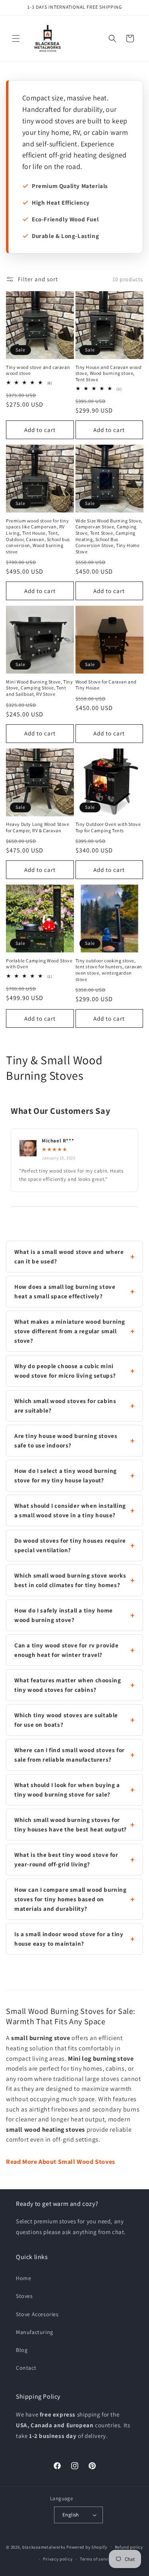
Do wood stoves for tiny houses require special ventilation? (70, 1545)
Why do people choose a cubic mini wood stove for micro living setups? (65, 1371)
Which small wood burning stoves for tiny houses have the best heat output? (71, 1825)
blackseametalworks (44, 2547)
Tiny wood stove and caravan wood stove (38, 370)
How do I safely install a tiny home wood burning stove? (64, 1615)
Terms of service (97, 2559)
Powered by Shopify (87, 2547)
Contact (26, 2368)
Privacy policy (58, 2559)
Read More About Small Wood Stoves (61, 2162)
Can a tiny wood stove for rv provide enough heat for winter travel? (67, 1650)
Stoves (24, 2296)
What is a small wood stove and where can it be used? (69, 1256)
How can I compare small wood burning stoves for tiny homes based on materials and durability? (71, 1899)
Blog (22, 2350)
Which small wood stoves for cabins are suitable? (65, 1406)
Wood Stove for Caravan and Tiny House (106, 685)
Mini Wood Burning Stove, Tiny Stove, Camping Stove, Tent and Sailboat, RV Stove (39, 688)
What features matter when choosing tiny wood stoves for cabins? (68, 1685)
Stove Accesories (37, 2314)
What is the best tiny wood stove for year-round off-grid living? (66, 1859)
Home (23, 2278)
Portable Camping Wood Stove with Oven (39, 964)
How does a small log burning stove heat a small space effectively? (65, 1291)
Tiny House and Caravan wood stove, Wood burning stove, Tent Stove (109, 373)
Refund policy (129, 2547)
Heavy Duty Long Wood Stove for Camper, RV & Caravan (38, 827)
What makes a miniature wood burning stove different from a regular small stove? (70, 1331)
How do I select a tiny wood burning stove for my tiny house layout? (66, 1475)
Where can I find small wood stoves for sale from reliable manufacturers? (70, 1755)
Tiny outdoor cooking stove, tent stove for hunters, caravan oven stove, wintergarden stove (109, 970)
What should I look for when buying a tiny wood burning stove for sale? (67, 1790)
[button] (16, 38)
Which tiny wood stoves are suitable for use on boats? (66, 1720)
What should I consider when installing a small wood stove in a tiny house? (70, 1510)
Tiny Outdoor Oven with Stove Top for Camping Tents (108, 827)
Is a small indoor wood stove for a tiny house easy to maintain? (69, 1939)
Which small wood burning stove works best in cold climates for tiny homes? (70, 1580)
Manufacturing (35, 2332)
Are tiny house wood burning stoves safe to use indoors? (66, 1441)
